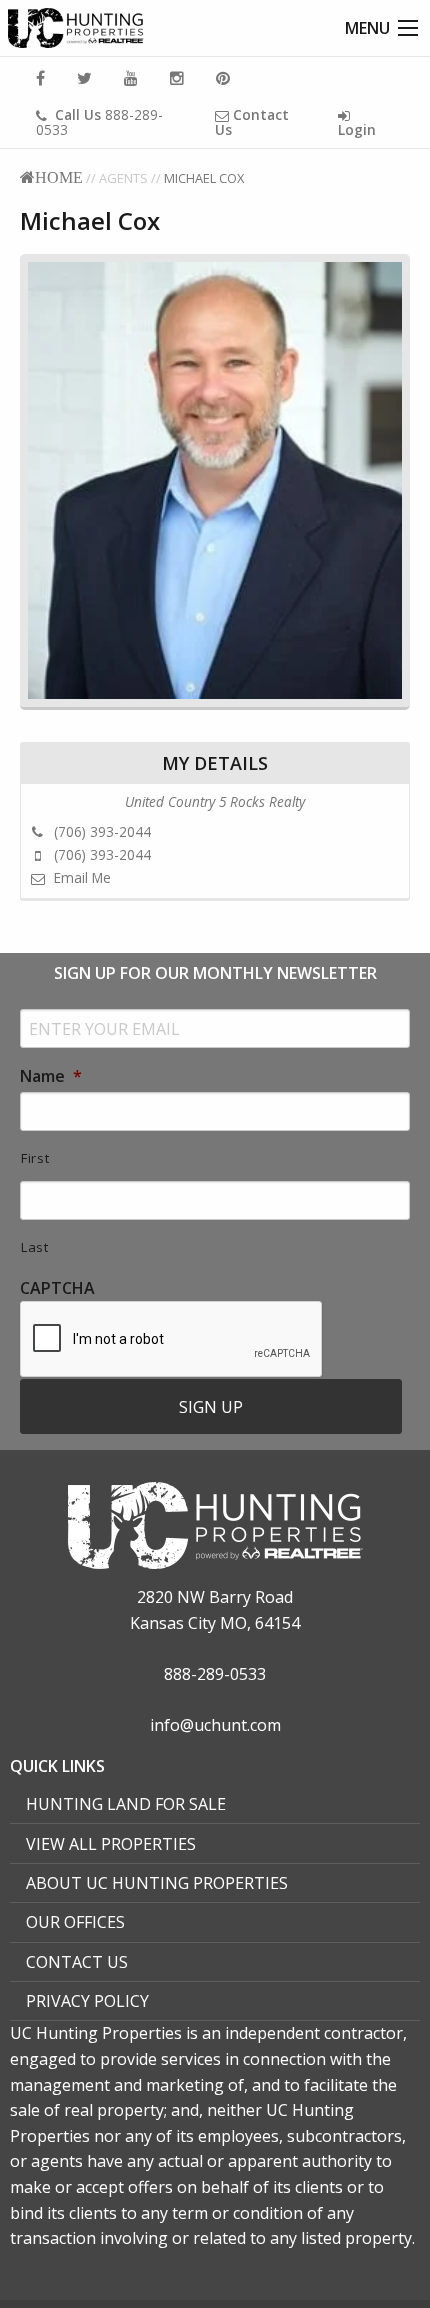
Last (35, 1247)
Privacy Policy (87, 2001)
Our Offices (75, 1922)
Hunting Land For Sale (126, 1804)
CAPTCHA (57, 1288)
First (35, 1158)
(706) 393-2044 (100, 831)
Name (51, 1076)
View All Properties (111, 1844)
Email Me (80, 877)
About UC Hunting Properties (157, 1883)
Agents (123, 178)
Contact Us (77, 1962)
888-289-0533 (99, 122)
